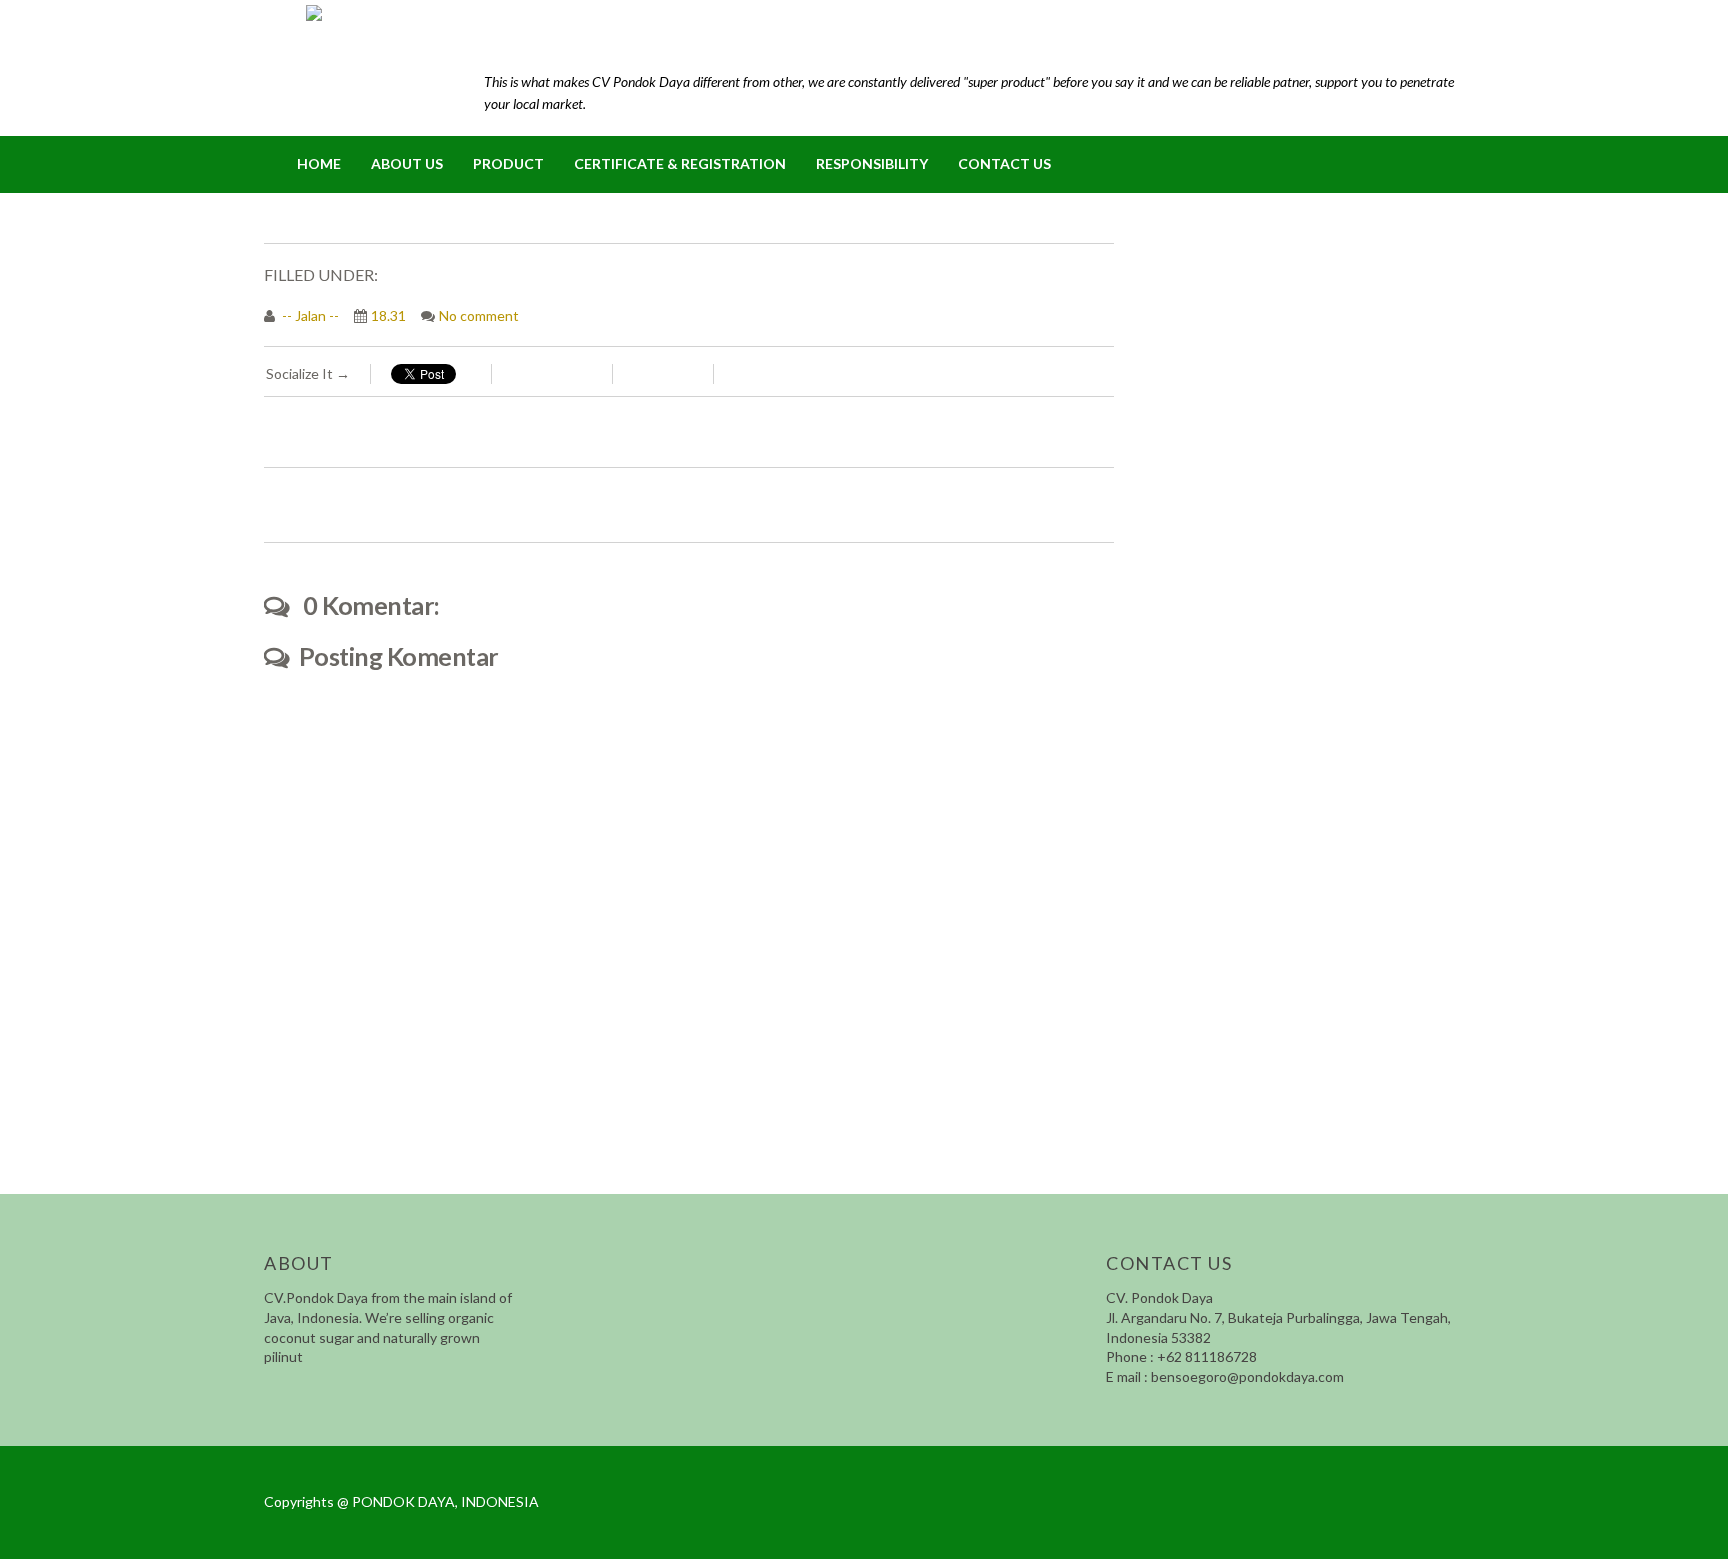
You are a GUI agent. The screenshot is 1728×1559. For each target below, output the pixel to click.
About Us (407, 163)
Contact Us (1004, 163)
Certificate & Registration (680, 163)
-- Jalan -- (309, 315)
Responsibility (872, 163)
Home (319, 163)
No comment (479, 315)
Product (508, 163)
